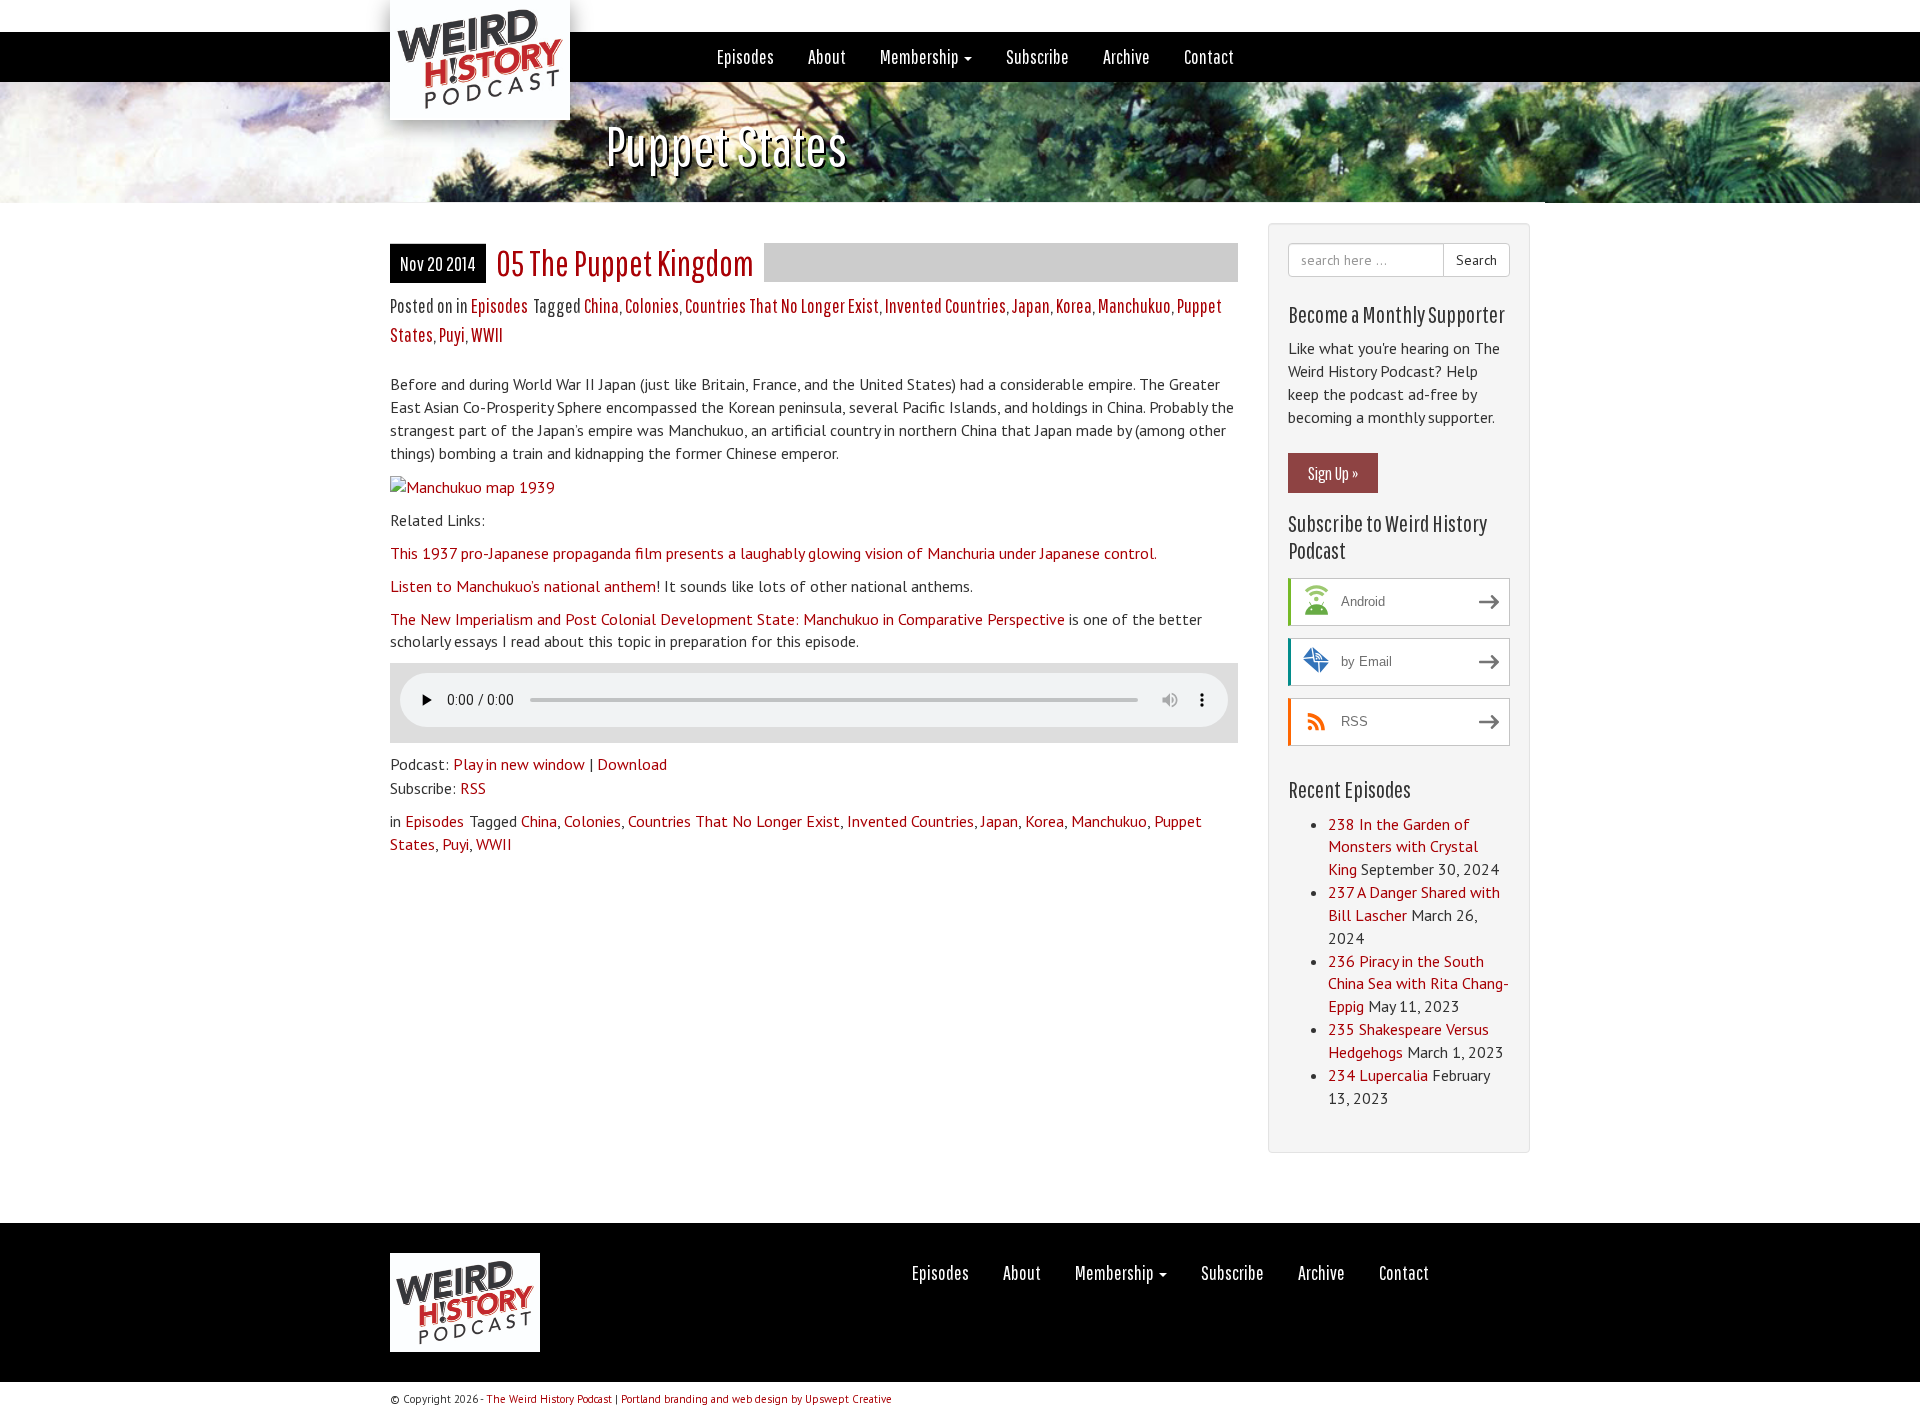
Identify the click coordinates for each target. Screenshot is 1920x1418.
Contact (1209, 56)
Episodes (745, 56)
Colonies (652, 305)
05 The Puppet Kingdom (625, 262)
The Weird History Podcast (549, 1399)
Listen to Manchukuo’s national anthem (523, 586)
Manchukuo (1134, 305)
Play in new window (519, 764)
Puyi (452, 334)
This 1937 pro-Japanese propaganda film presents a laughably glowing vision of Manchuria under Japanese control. (773, 553)
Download (632, 764)
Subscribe (1037, 56)
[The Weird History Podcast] (465, 25)
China (601, 305)
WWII (487, 334)
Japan (1031, 305)
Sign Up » (1333, 473)
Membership (921, 56)
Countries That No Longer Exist (782, 305)
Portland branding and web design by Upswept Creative (756, 1399)
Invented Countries (945, 305)
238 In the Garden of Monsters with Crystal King (1403, 847)
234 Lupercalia (1378, 1075)
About (827, 56)
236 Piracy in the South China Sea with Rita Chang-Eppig (1418, 984)
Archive (1126, 56)
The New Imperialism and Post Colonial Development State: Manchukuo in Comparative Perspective (727, 619)
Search (1476, 260)
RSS (473, 788)
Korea (1074, 305)
